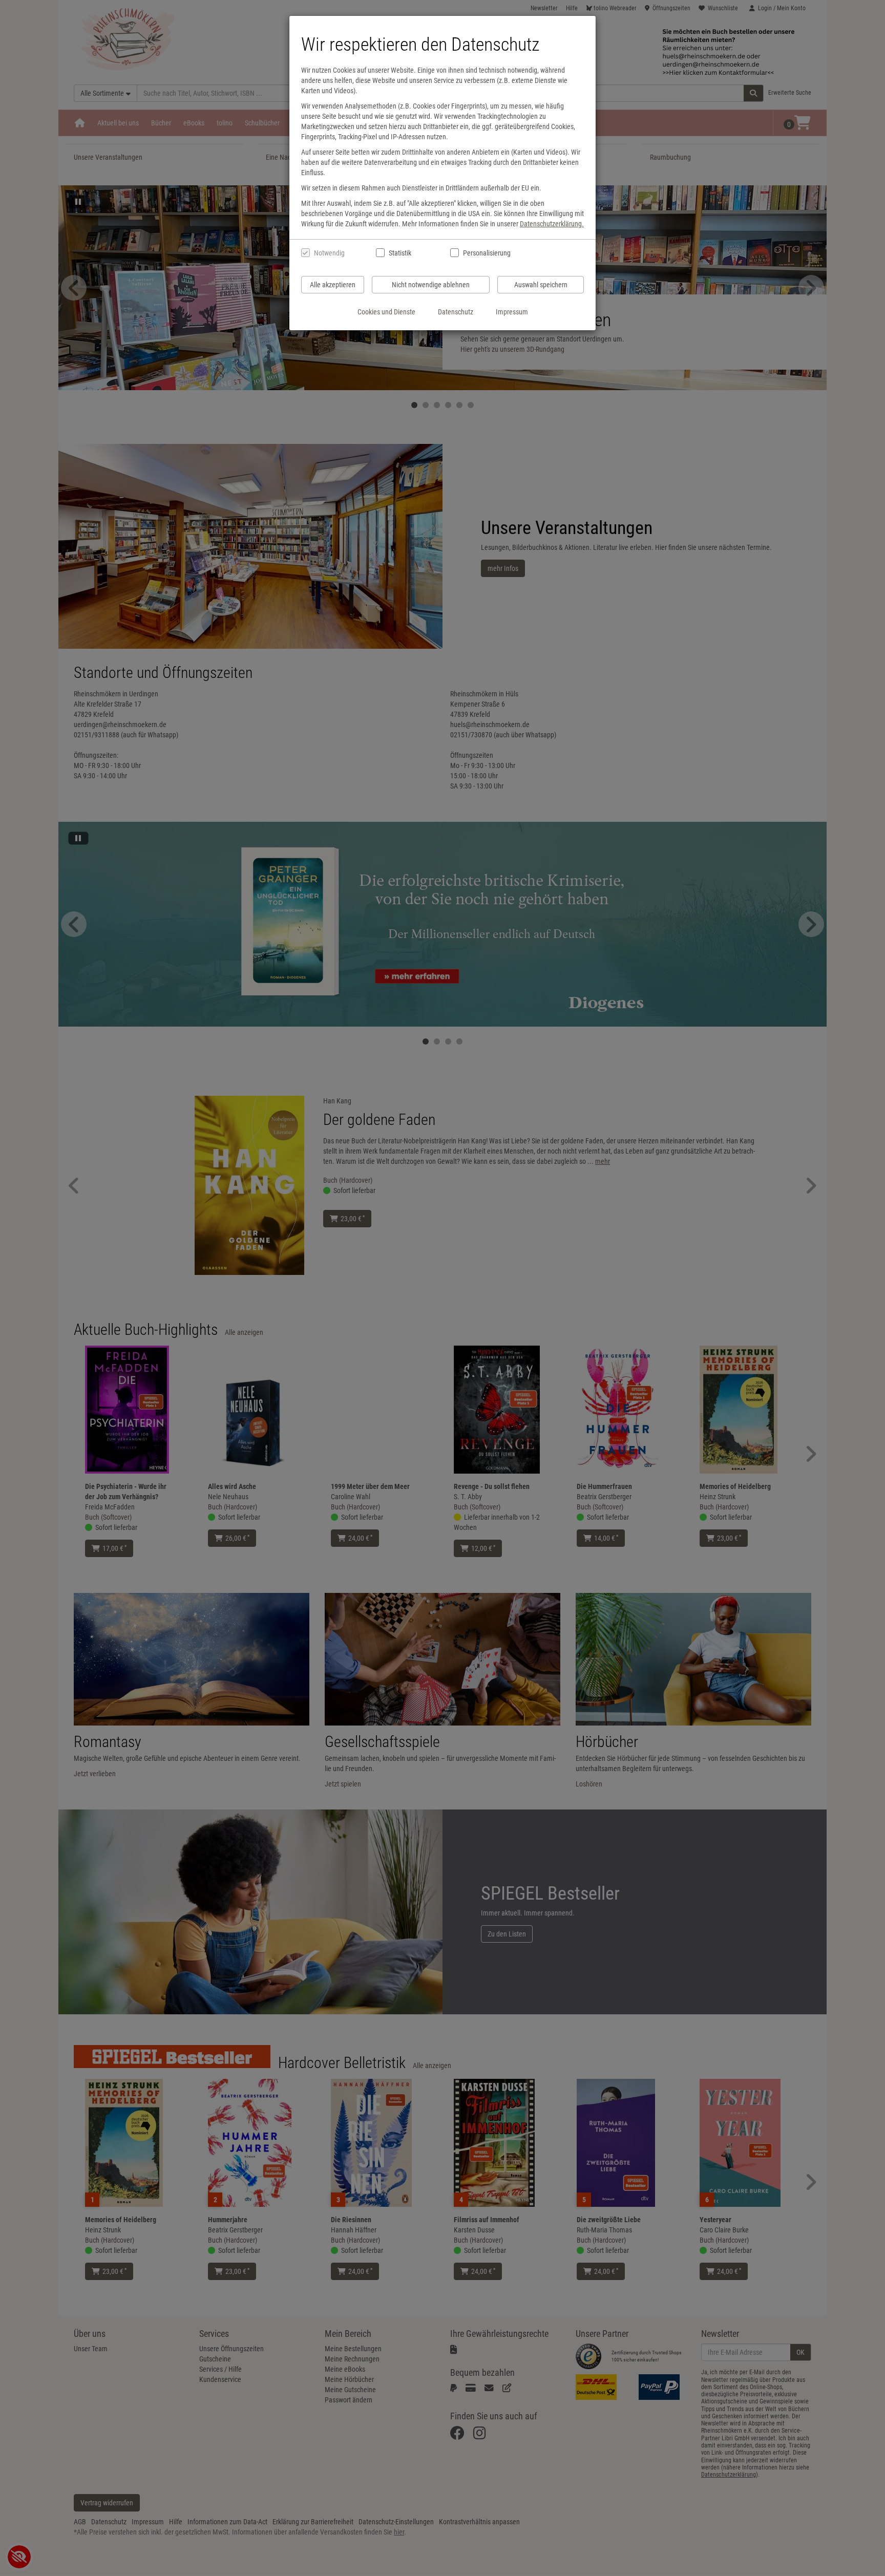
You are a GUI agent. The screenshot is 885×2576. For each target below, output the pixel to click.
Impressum (512, 312)
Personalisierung (486, 253)
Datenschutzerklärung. (552, 224)
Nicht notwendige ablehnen (431, 285)
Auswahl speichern (541, 285)
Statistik (400, 253)
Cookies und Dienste (386, 312)
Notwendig (329, 253)
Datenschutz (456, 312)
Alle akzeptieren (333, 285)
